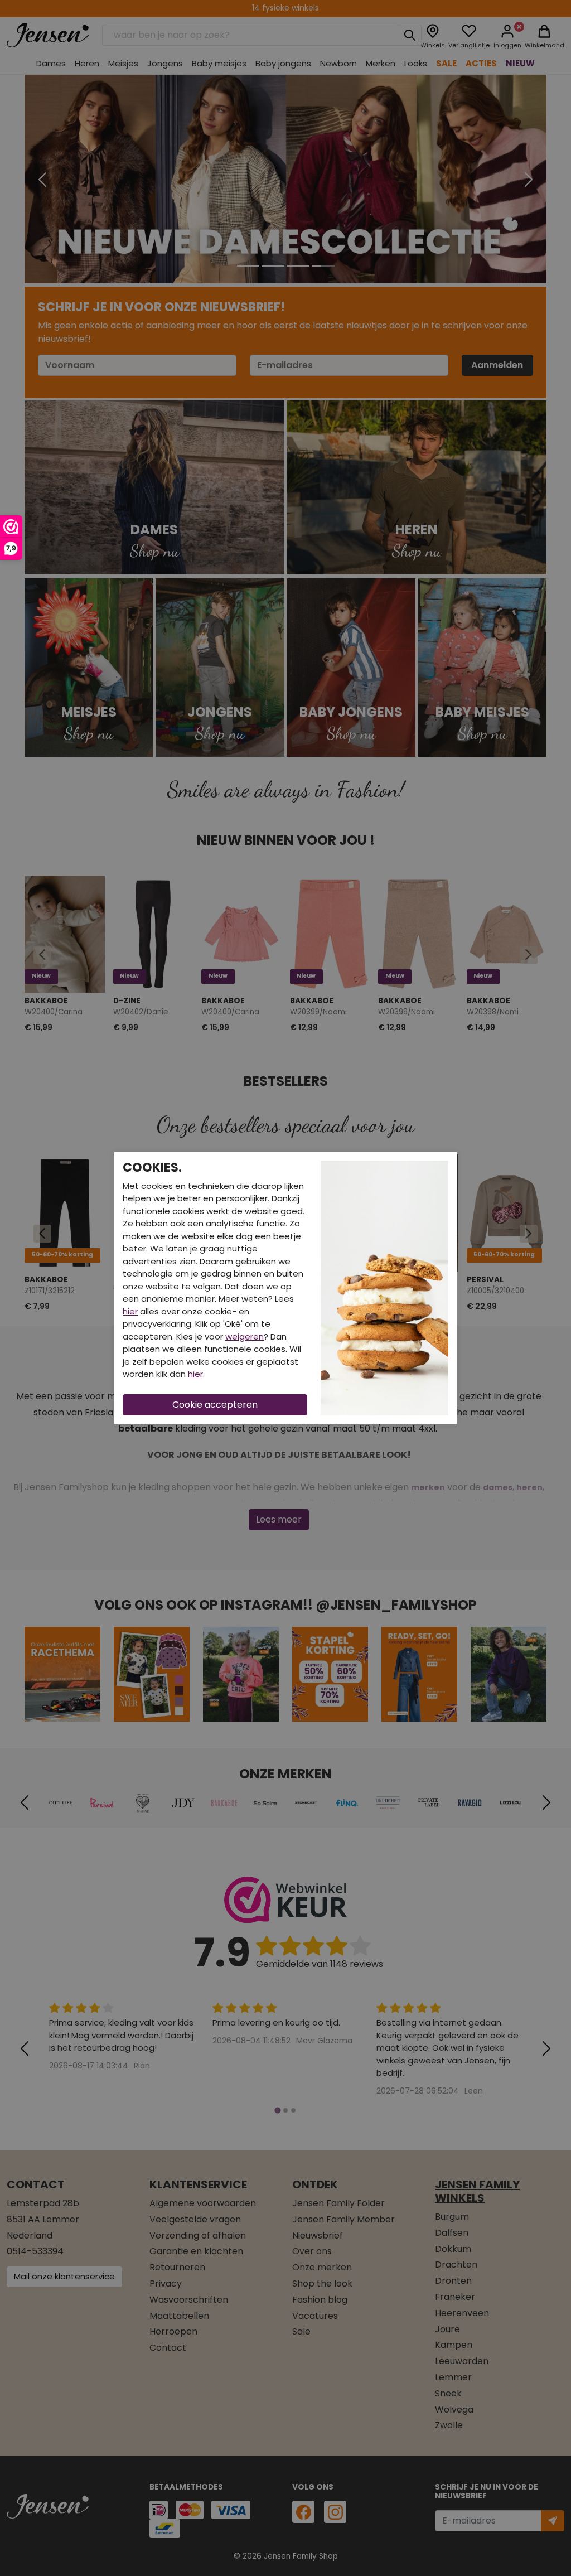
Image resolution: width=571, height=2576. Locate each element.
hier (130, 1311)
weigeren (245, 1337)
